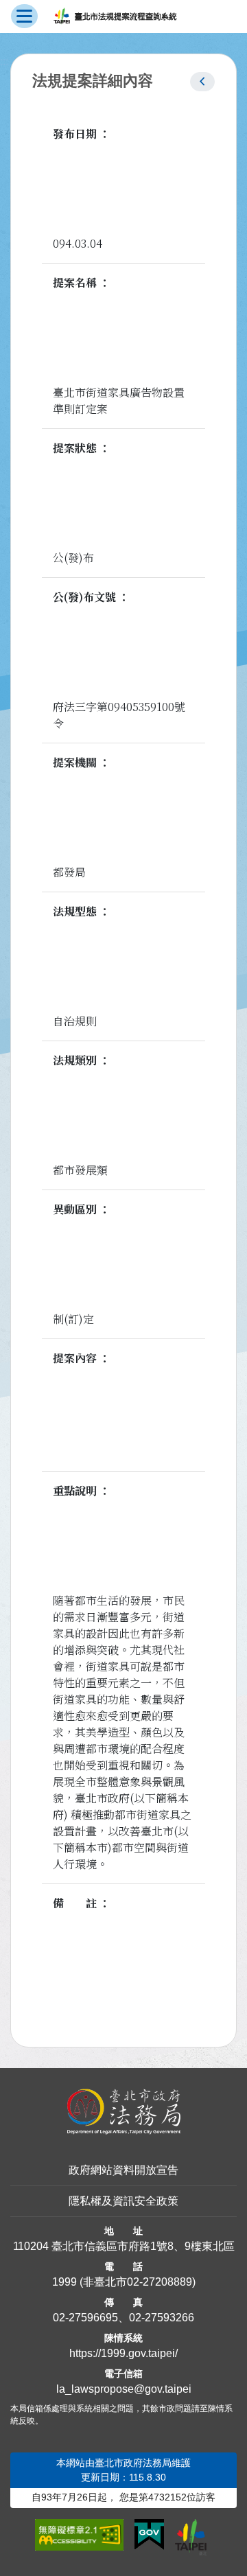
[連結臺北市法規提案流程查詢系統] (115, 16)
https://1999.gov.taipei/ (123, 2353)
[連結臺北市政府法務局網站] (123, 2112)
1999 (64, 2282)
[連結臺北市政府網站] (191, 2537)
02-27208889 (160, 2282)
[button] (202, 82)
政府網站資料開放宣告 (123, 2170)
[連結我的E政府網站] (149, 2535)
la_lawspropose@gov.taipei (124, 2389)
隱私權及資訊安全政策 (123, 2201)
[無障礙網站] (79, 2535)
